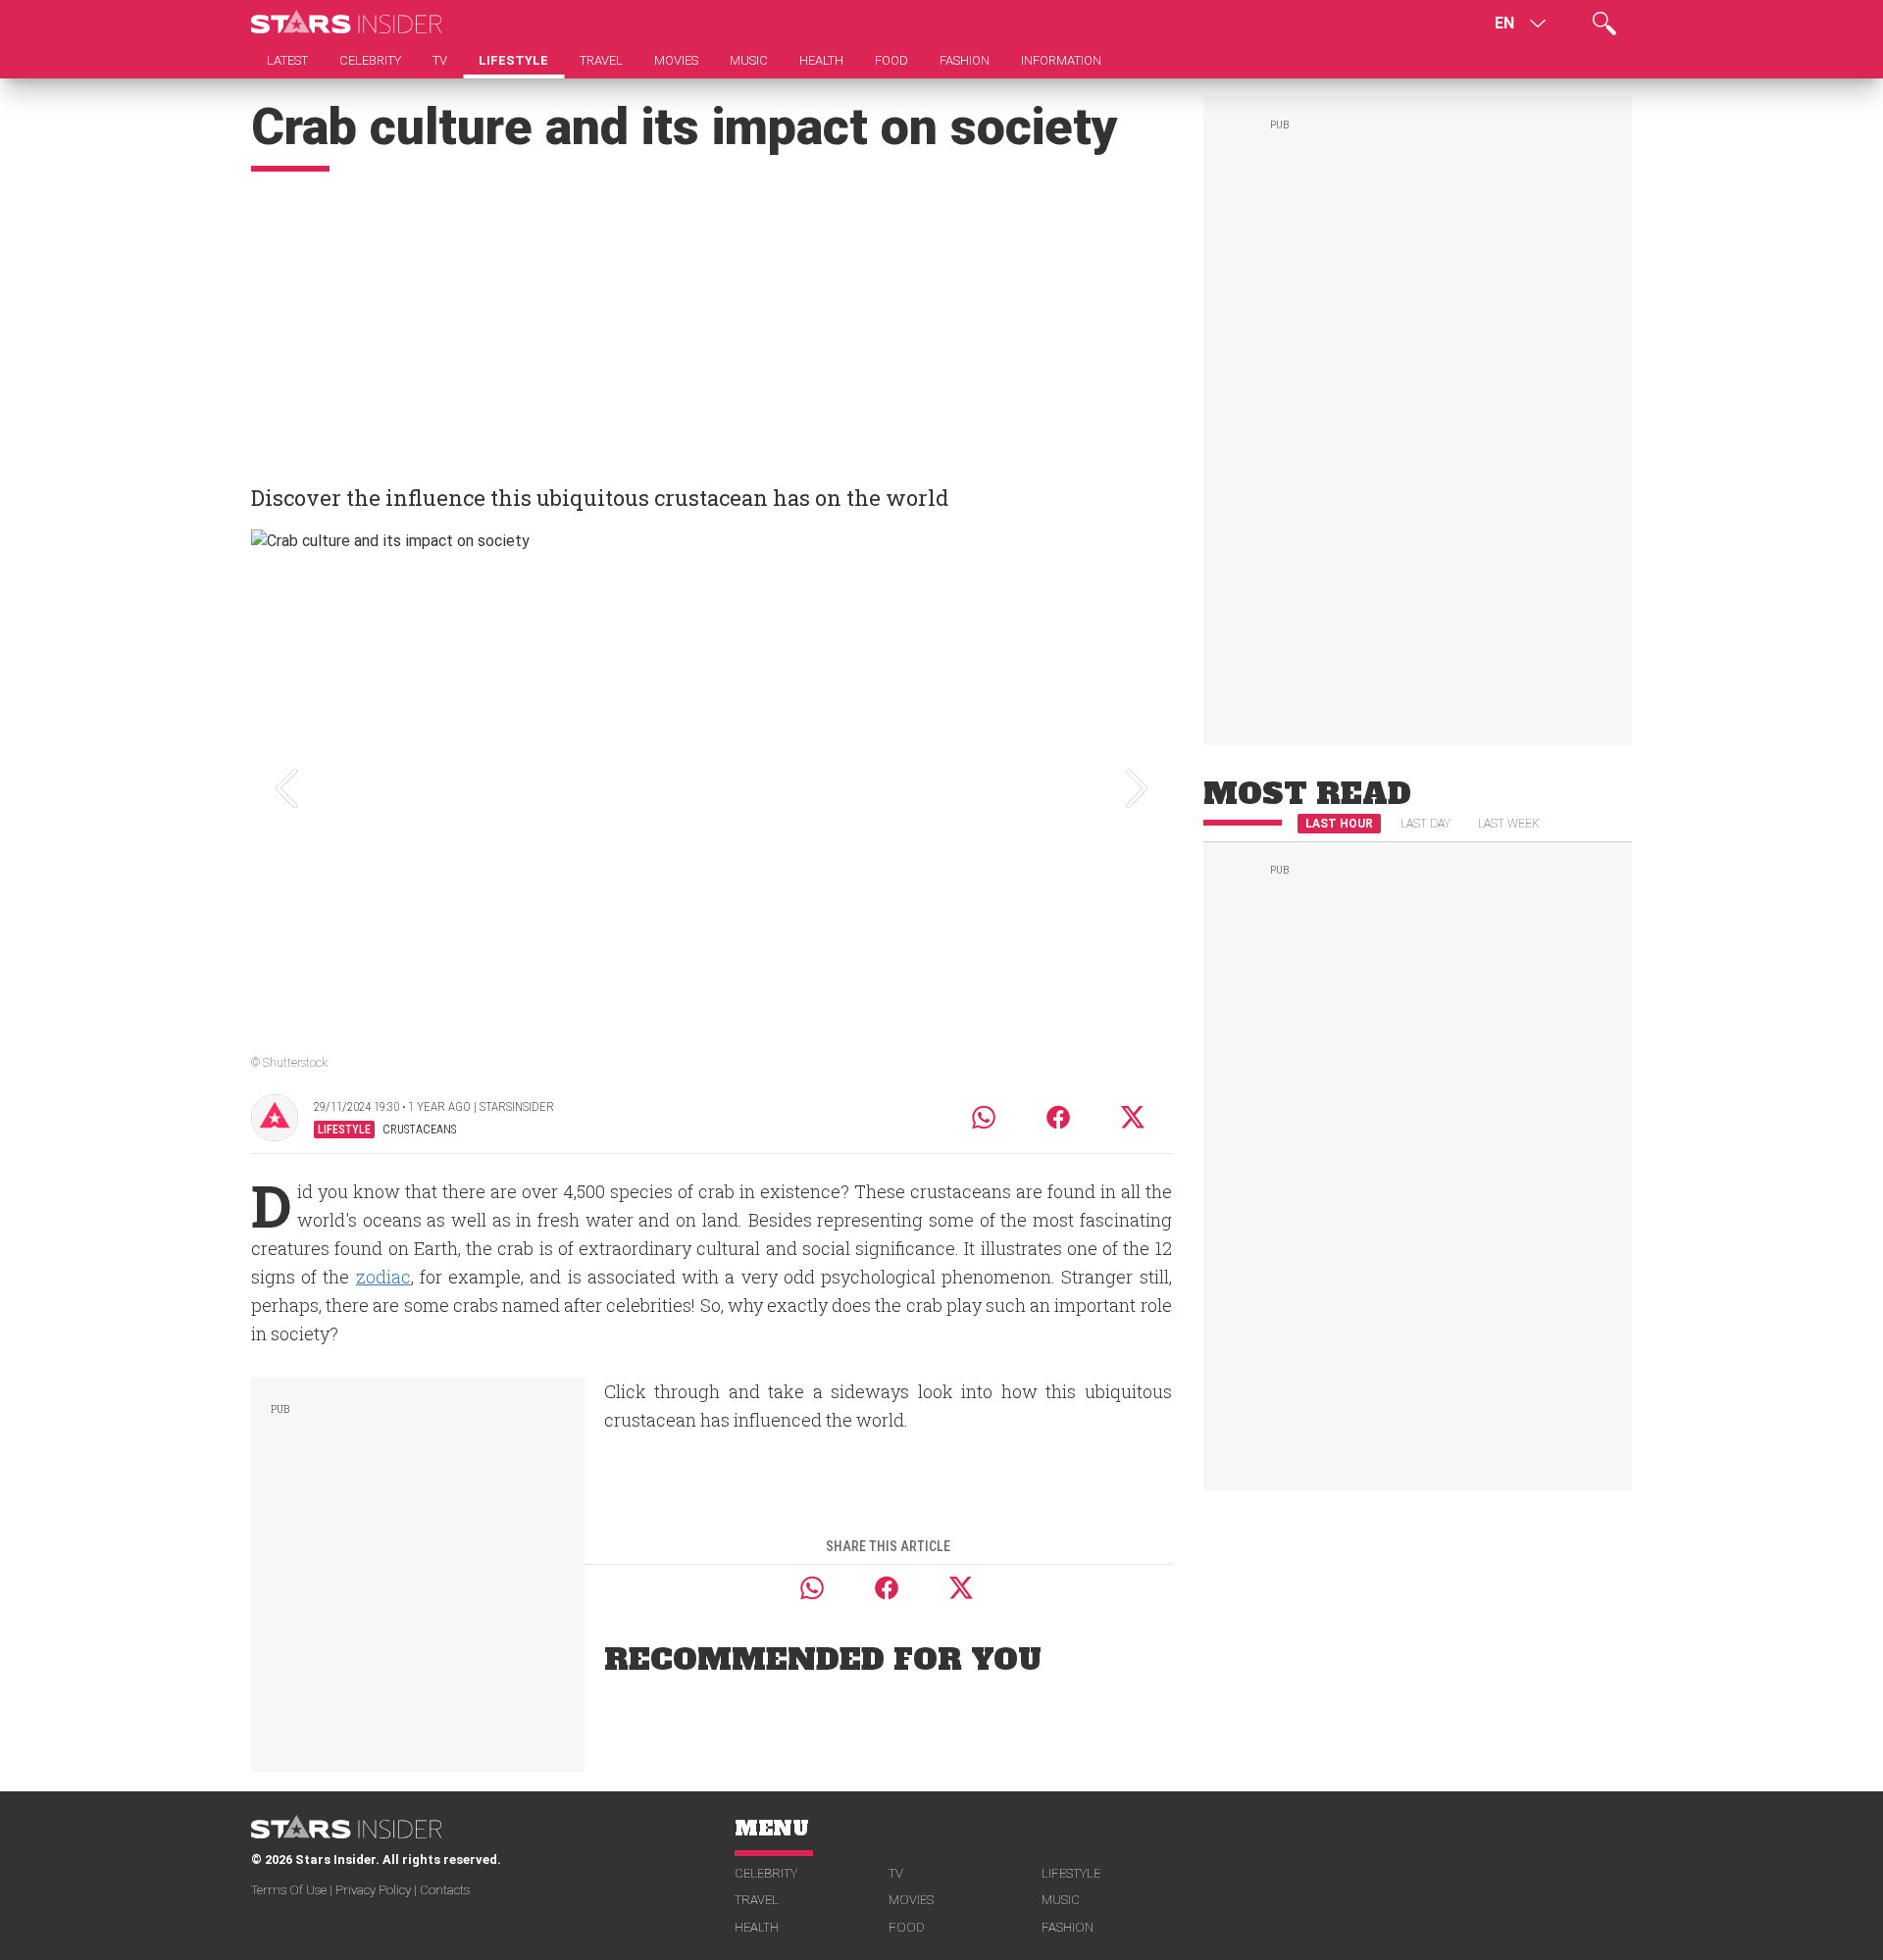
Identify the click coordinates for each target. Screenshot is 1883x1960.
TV (896, 1873)
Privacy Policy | (378, 1890)
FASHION (1068, 1927)
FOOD (907, 1927)
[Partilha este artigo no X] (1134, 1117)
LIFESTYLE (1071, 1873)
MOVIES (911, 1900)
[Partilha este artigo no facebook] (1058, 1117)
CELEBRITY (766, 1873)
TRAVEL (757, 1900)
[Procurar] (1604, 24)
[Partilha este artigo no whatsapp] (984, 1117)
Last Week (1509, 824)
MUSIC (1061, 1900)
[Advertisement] (712, 319)
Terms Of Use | (293, 1890)
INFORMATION (1061, 60)
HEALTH (757, 1927)
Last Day (1425, 824)
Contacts (445, 1890)
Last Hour (1339, 824)
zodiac (383, 1277)
